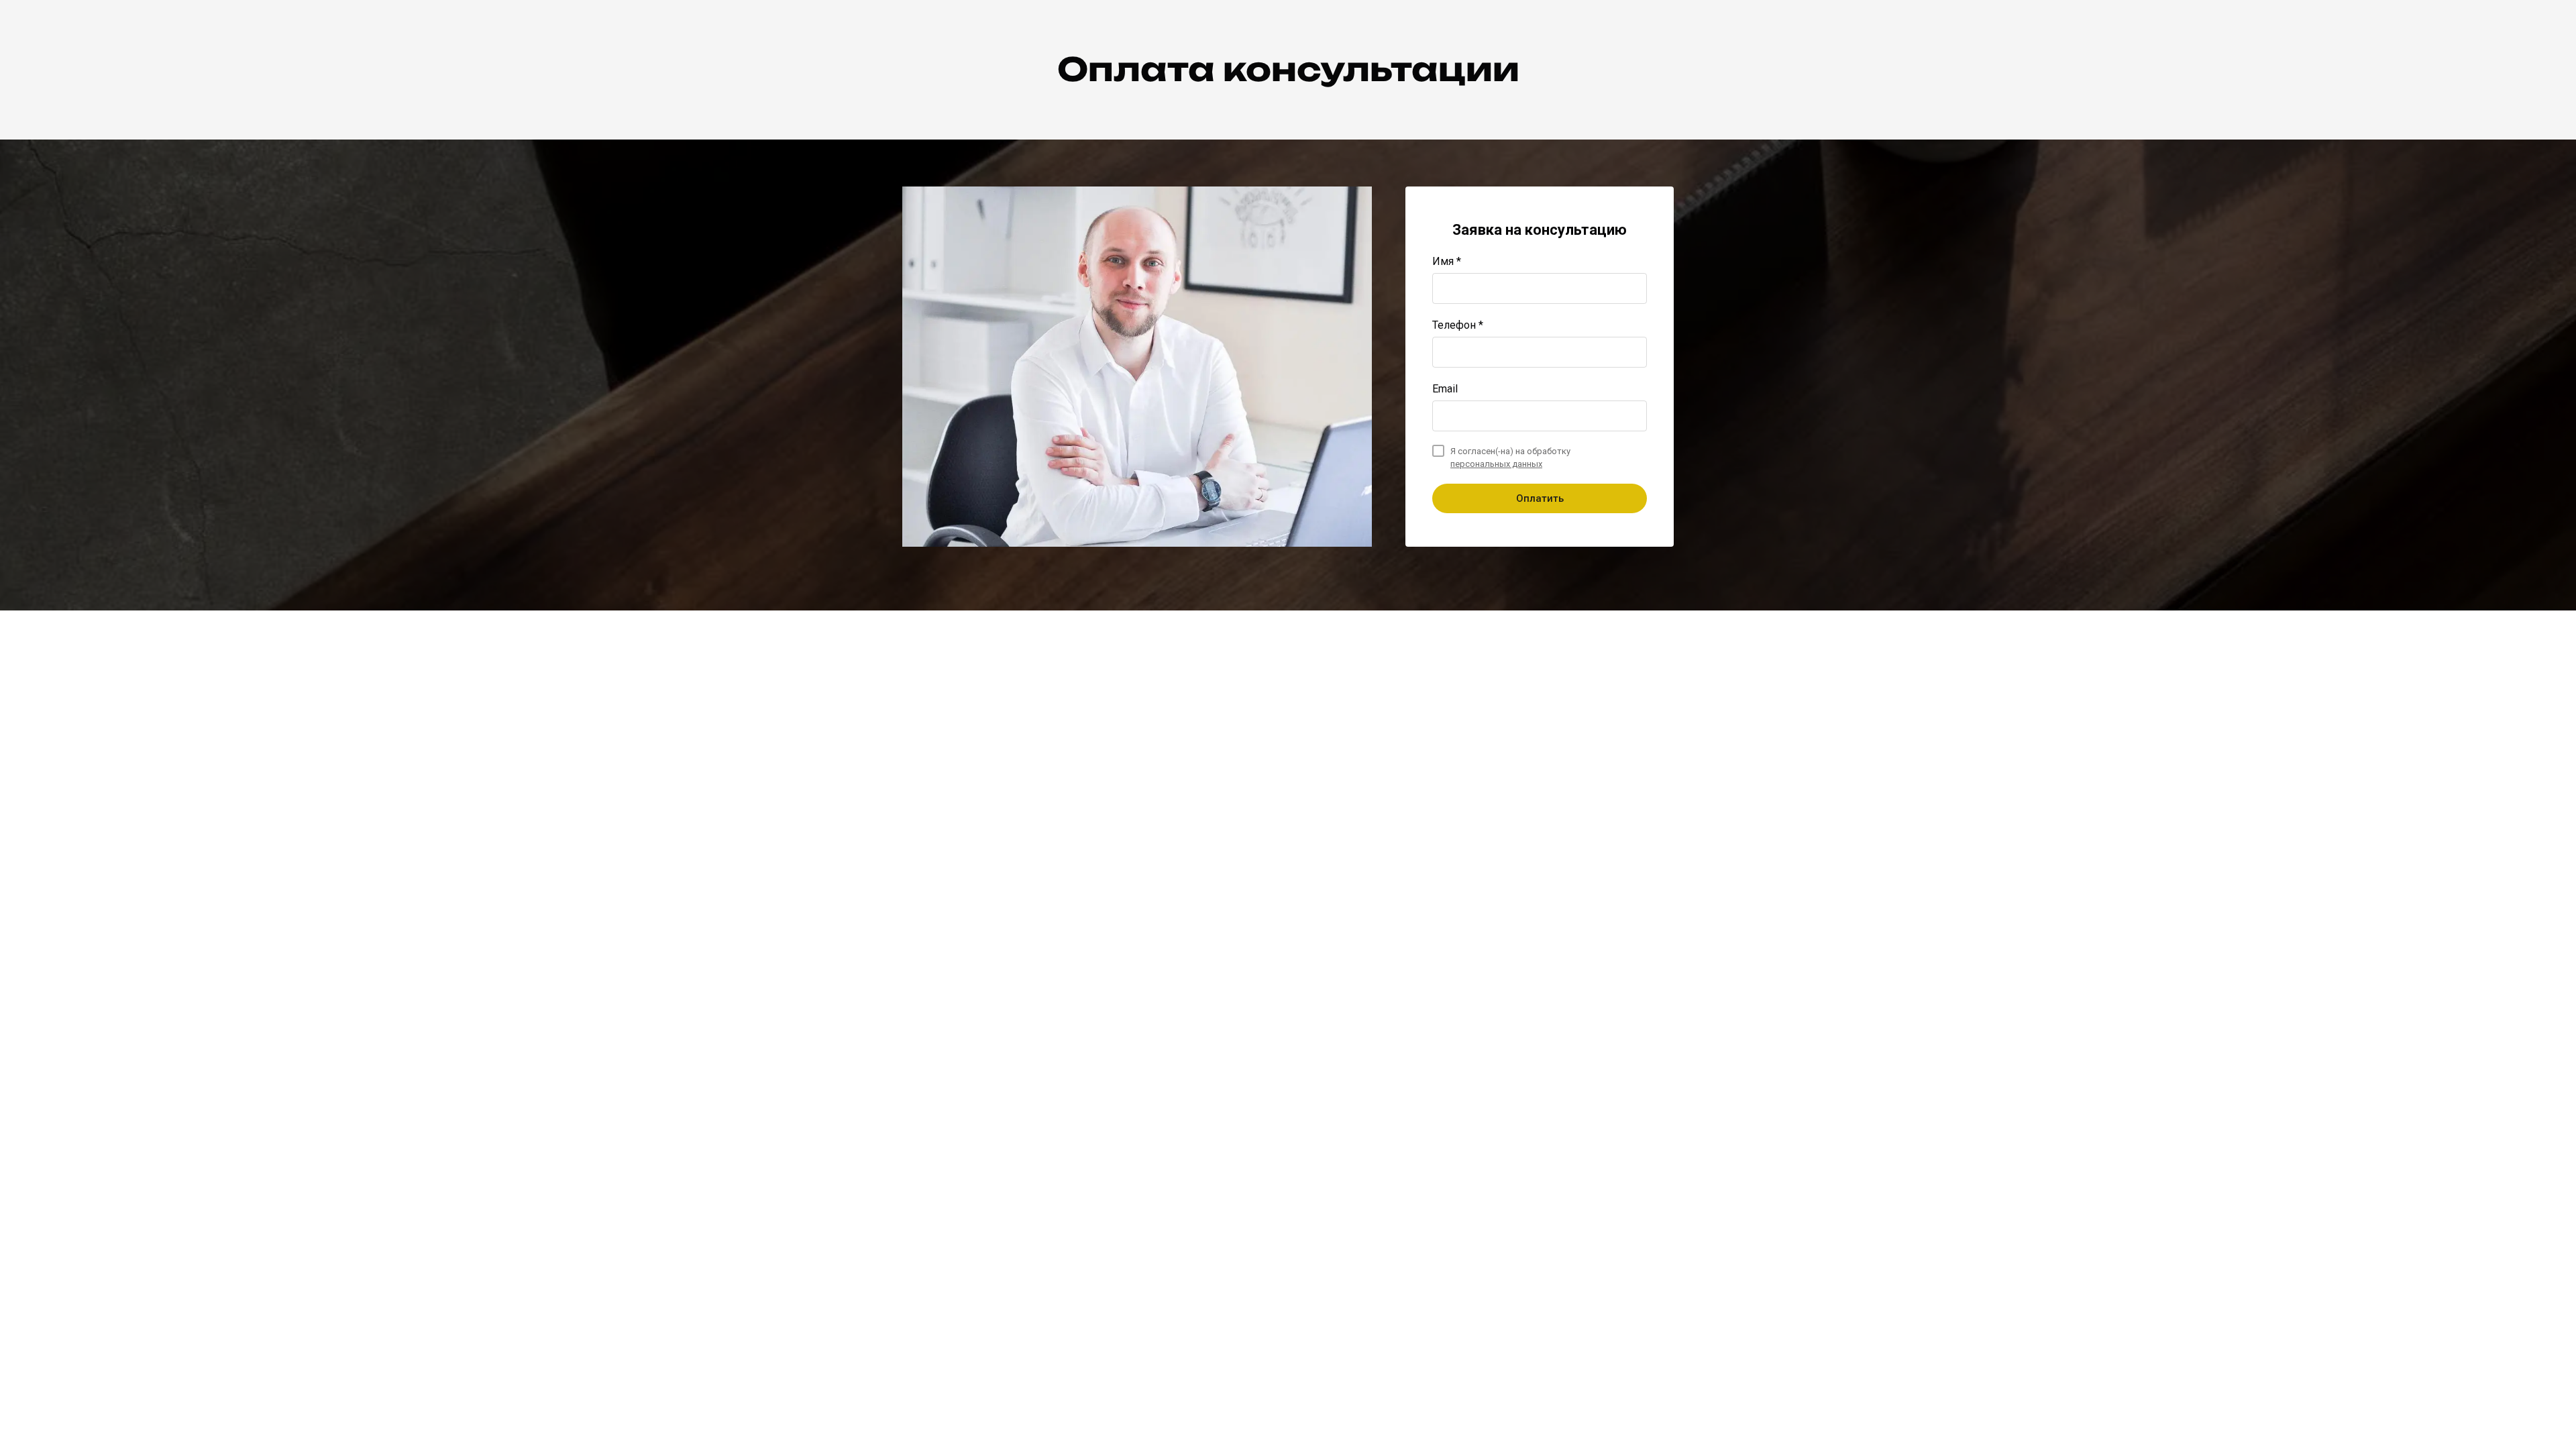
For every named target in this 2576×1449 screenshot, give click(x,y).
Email (1445, 389)
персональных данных (1496, 464)
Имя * (1447, 261)
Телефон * (1458, 325)
